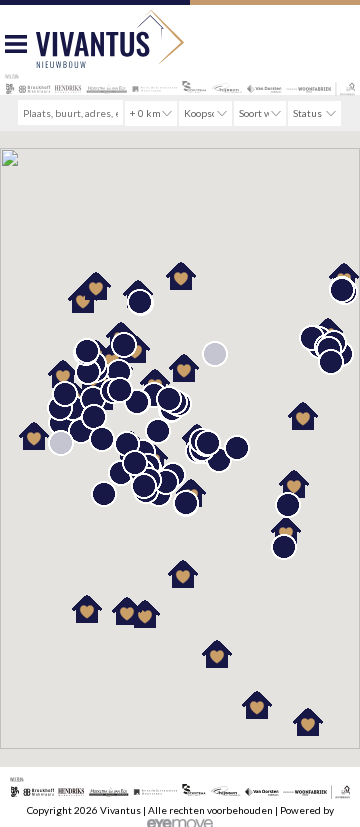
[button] (237, 448)
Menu (16, 48)
